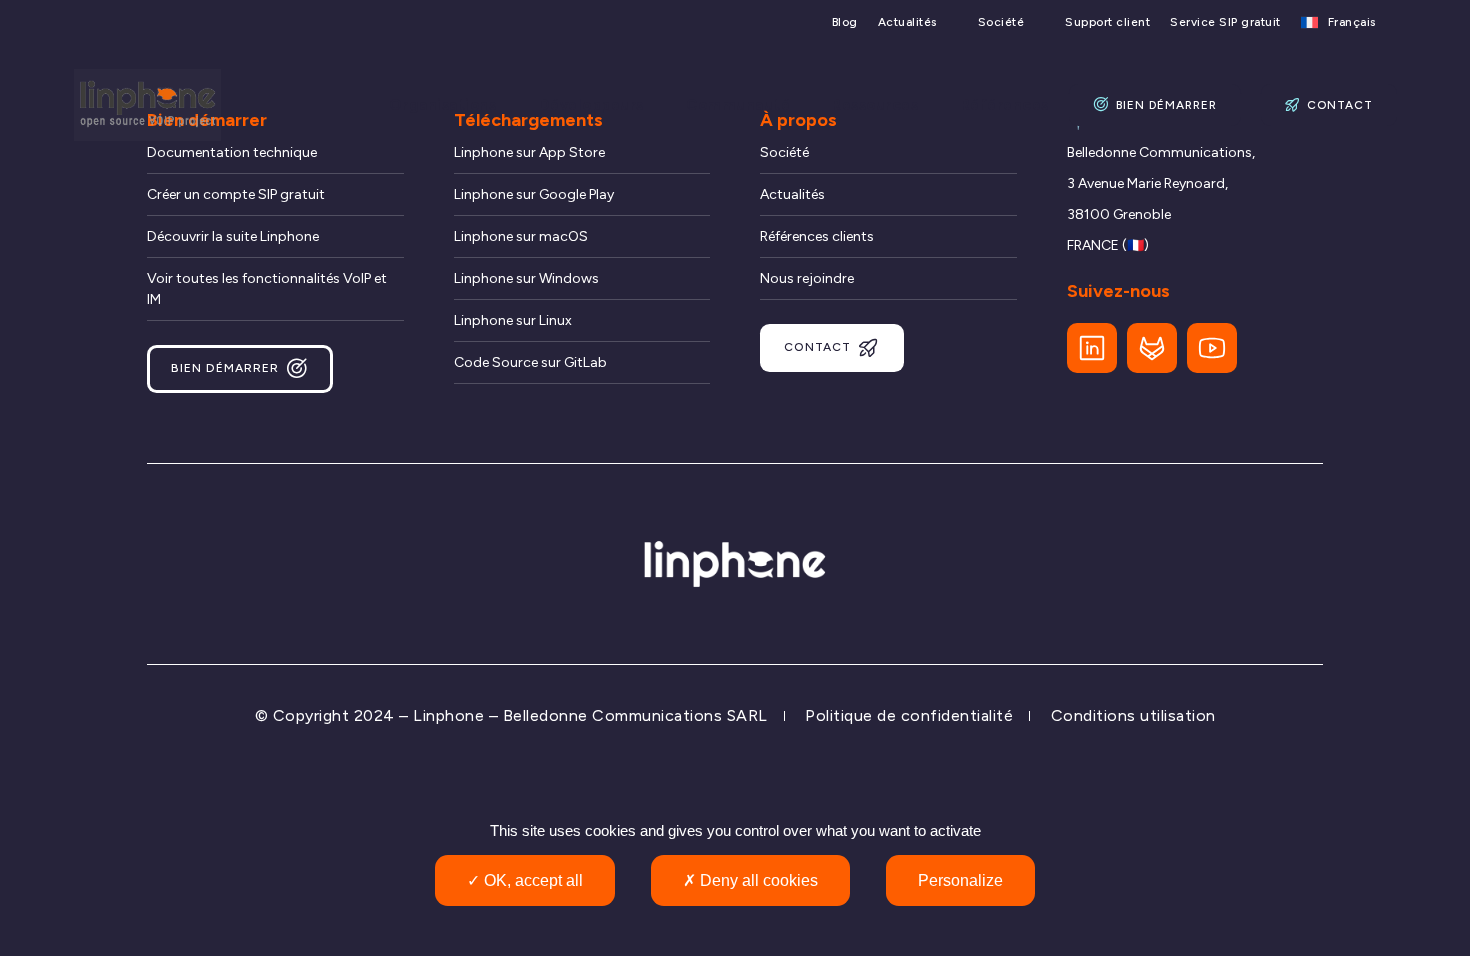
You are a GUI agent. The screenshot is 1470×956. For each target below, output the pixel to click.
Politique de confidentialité (909, 715)
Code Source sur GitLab (530, 362)
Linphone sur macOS (521, 236)
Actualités (907, 22)
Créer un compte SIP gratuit (236, 194)
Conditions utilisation (1133, 715)
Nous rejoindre (807, 278)
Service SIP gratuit (1225, 22)
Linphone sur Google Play (534, 194)
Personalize (960, 880)
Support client (1107, 22)
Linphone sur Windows (526, 278)
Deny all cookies (757, 880)
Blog (845, 22)
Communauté (738, 105)
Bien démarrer (1166, 105)
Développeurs (591, 105)
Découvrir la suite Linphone (233, 236)
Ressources (875, 105)
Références (1005, 105)
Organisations (443, 105)
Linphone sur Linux (513, 320)
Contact (1340, 105)
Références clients (817, 236)
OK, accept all (531, 880)
